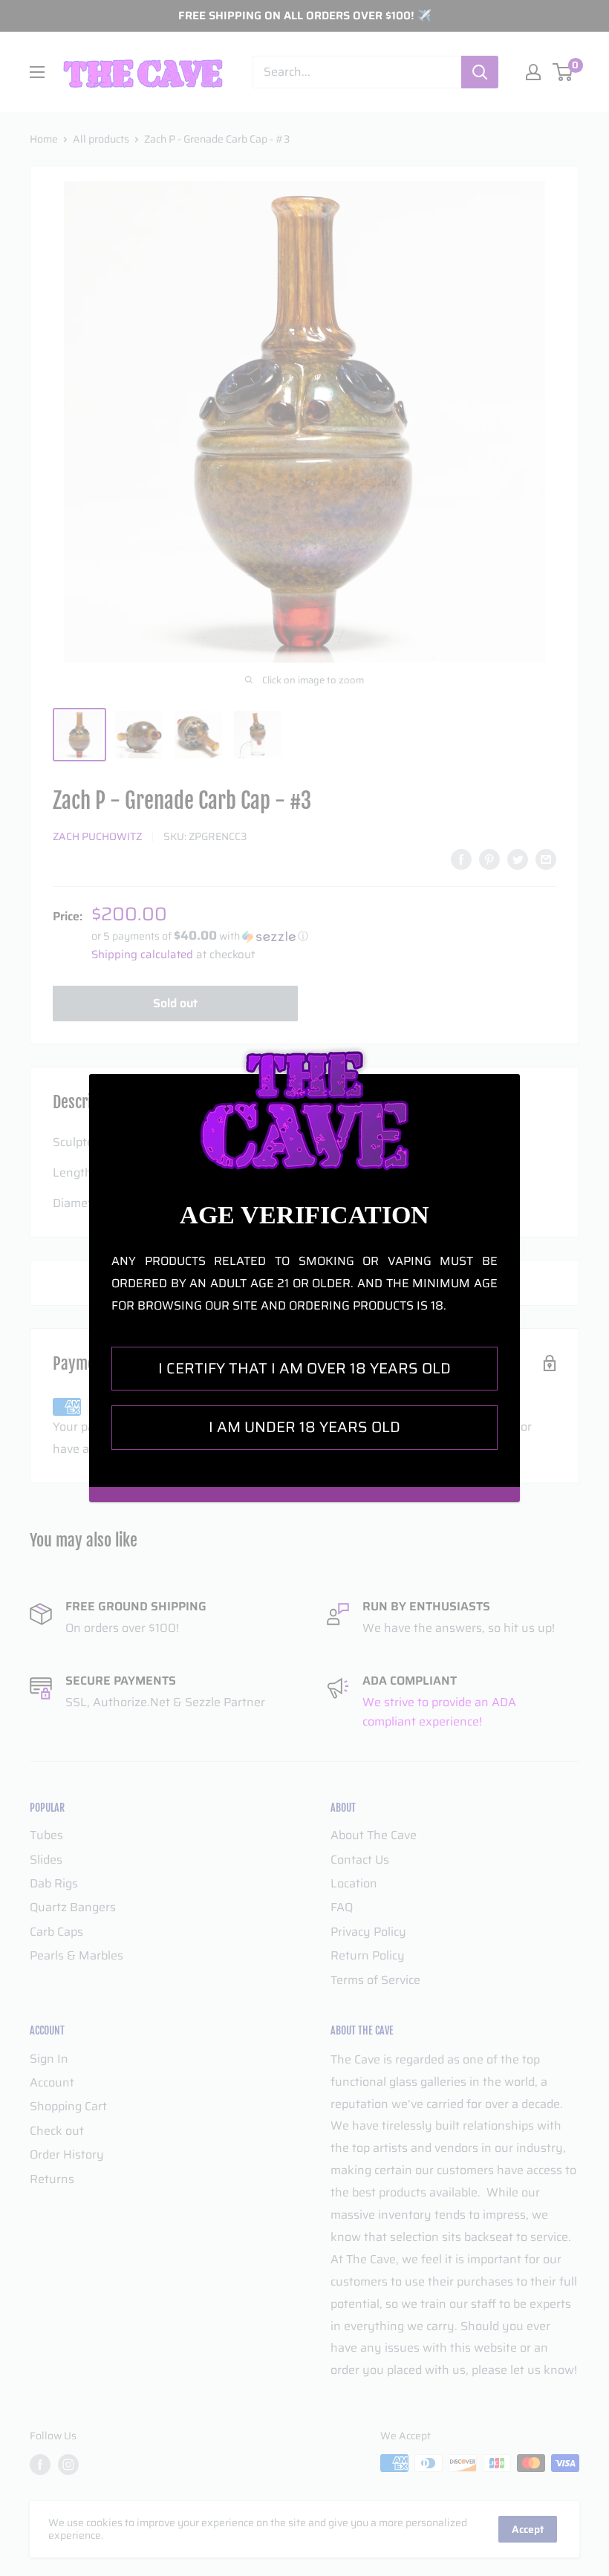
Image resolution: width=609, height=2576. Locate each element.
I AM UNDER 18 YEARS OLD (304, 1427)
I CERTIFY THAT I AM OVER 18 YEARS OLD (304, 1368)
